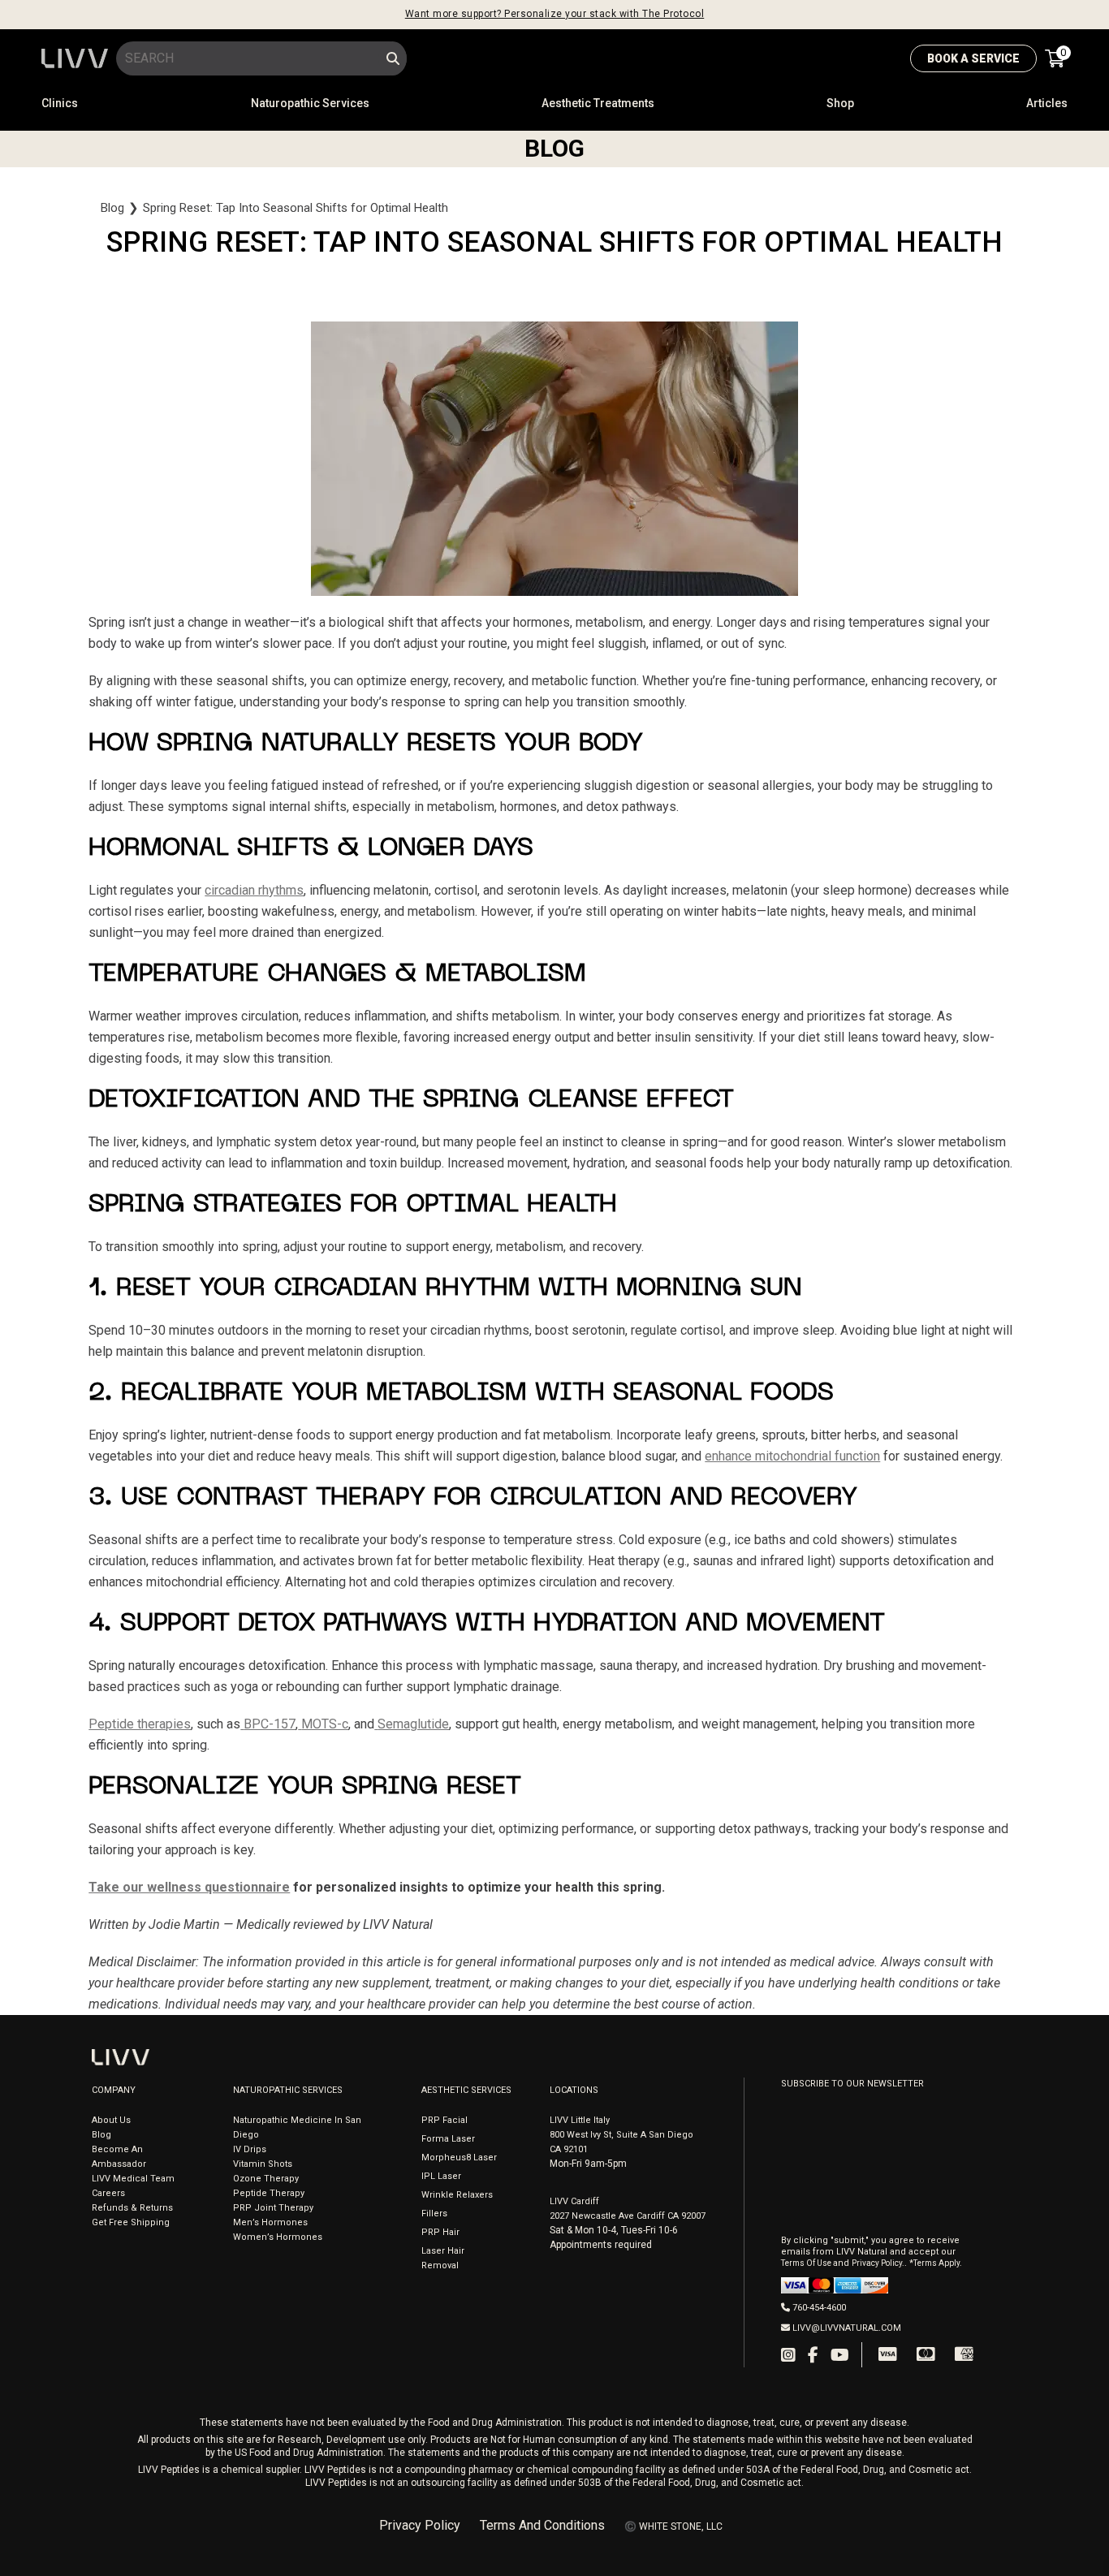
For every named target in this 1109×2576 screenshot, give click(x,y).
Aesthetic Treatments (598, 103)
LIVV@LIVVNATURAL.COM (847, 2328)
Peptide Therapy (269, 2193)
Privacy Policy (420, 2526)
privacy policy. (878, 2263)
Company (114, 2090)
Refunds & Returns (132, 2208)
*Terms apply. (936, 2263)
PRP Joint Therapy (273, 2208)
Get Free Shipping (131, 2222)
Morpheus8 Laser (459, 2157)
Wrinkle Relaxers (457, 2195)
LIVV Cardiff (574, 2201)
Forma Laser (448, 2139)
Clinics (60, 103)
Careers (108, 2193)
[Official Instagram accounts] (788, 2355)
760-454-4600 (819, 2308)
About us (111, 2120)
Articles (1047, 103)
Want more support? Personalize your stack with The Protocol (555, 14)
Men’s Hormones (270, 2222)
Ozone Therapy (266, 2179)
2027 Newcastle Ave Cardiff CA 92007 (628, 2216)
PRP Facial (444, 2120)
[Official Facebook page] (813, 2355)
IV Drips (250, 2149)
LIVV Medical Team (133, 2179)
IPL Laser (441, 2176)
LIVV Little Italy (580, 2120)
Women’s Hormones (278, 2237)
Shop (840, 103)
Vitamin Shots (263, 2164)
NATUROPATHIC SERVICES (288, 2090)
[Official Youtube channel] (840, 2355)
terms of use (807, 2263)
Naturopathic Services (310, 103)
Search (393, 58)
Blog (112, 208)
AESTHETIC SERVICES (466, 2090)
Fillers (434, 2214)
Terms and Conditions (542, 2526)
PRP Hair (440, 2232)
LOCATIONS (574, 2090)
